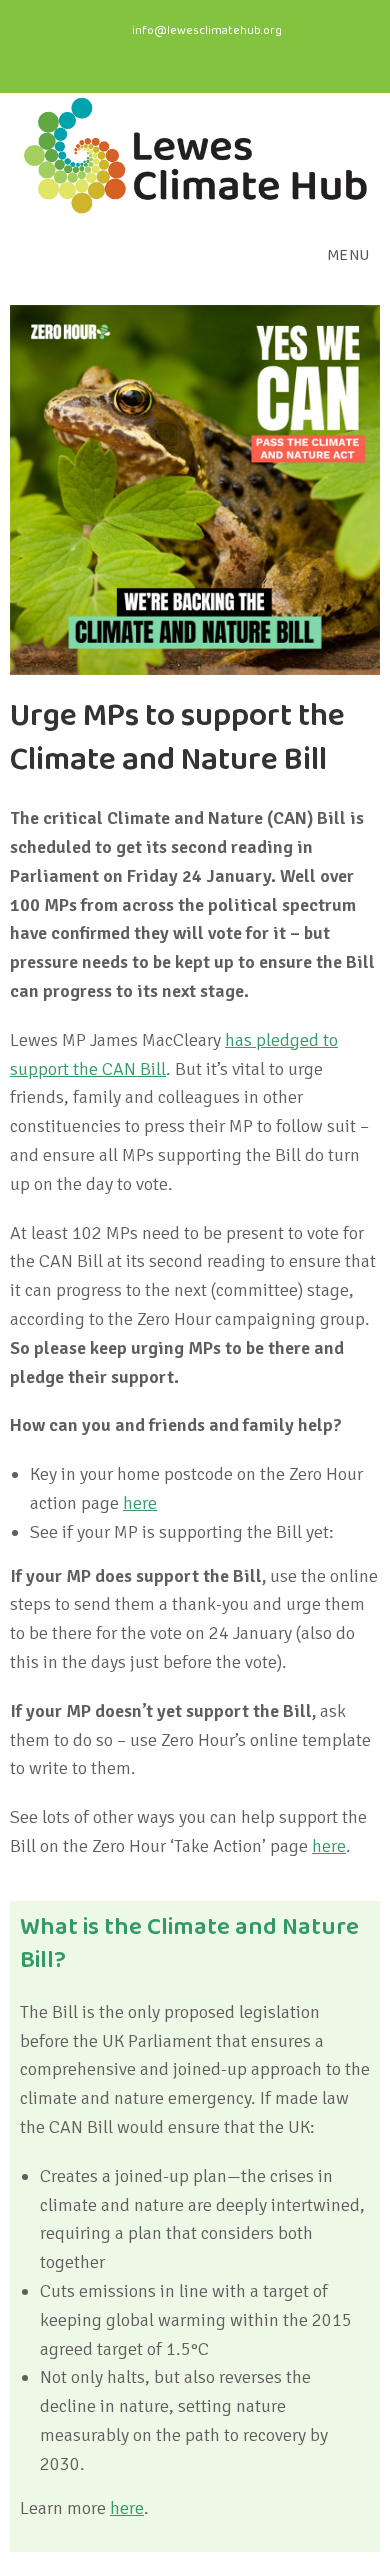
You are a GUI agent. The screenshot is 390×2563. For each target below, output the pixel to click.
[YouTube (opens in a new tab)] (234, 54)
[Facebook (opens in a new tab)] (163, 54)
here (140, 1503)
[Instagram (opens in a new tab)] (202, 54)
